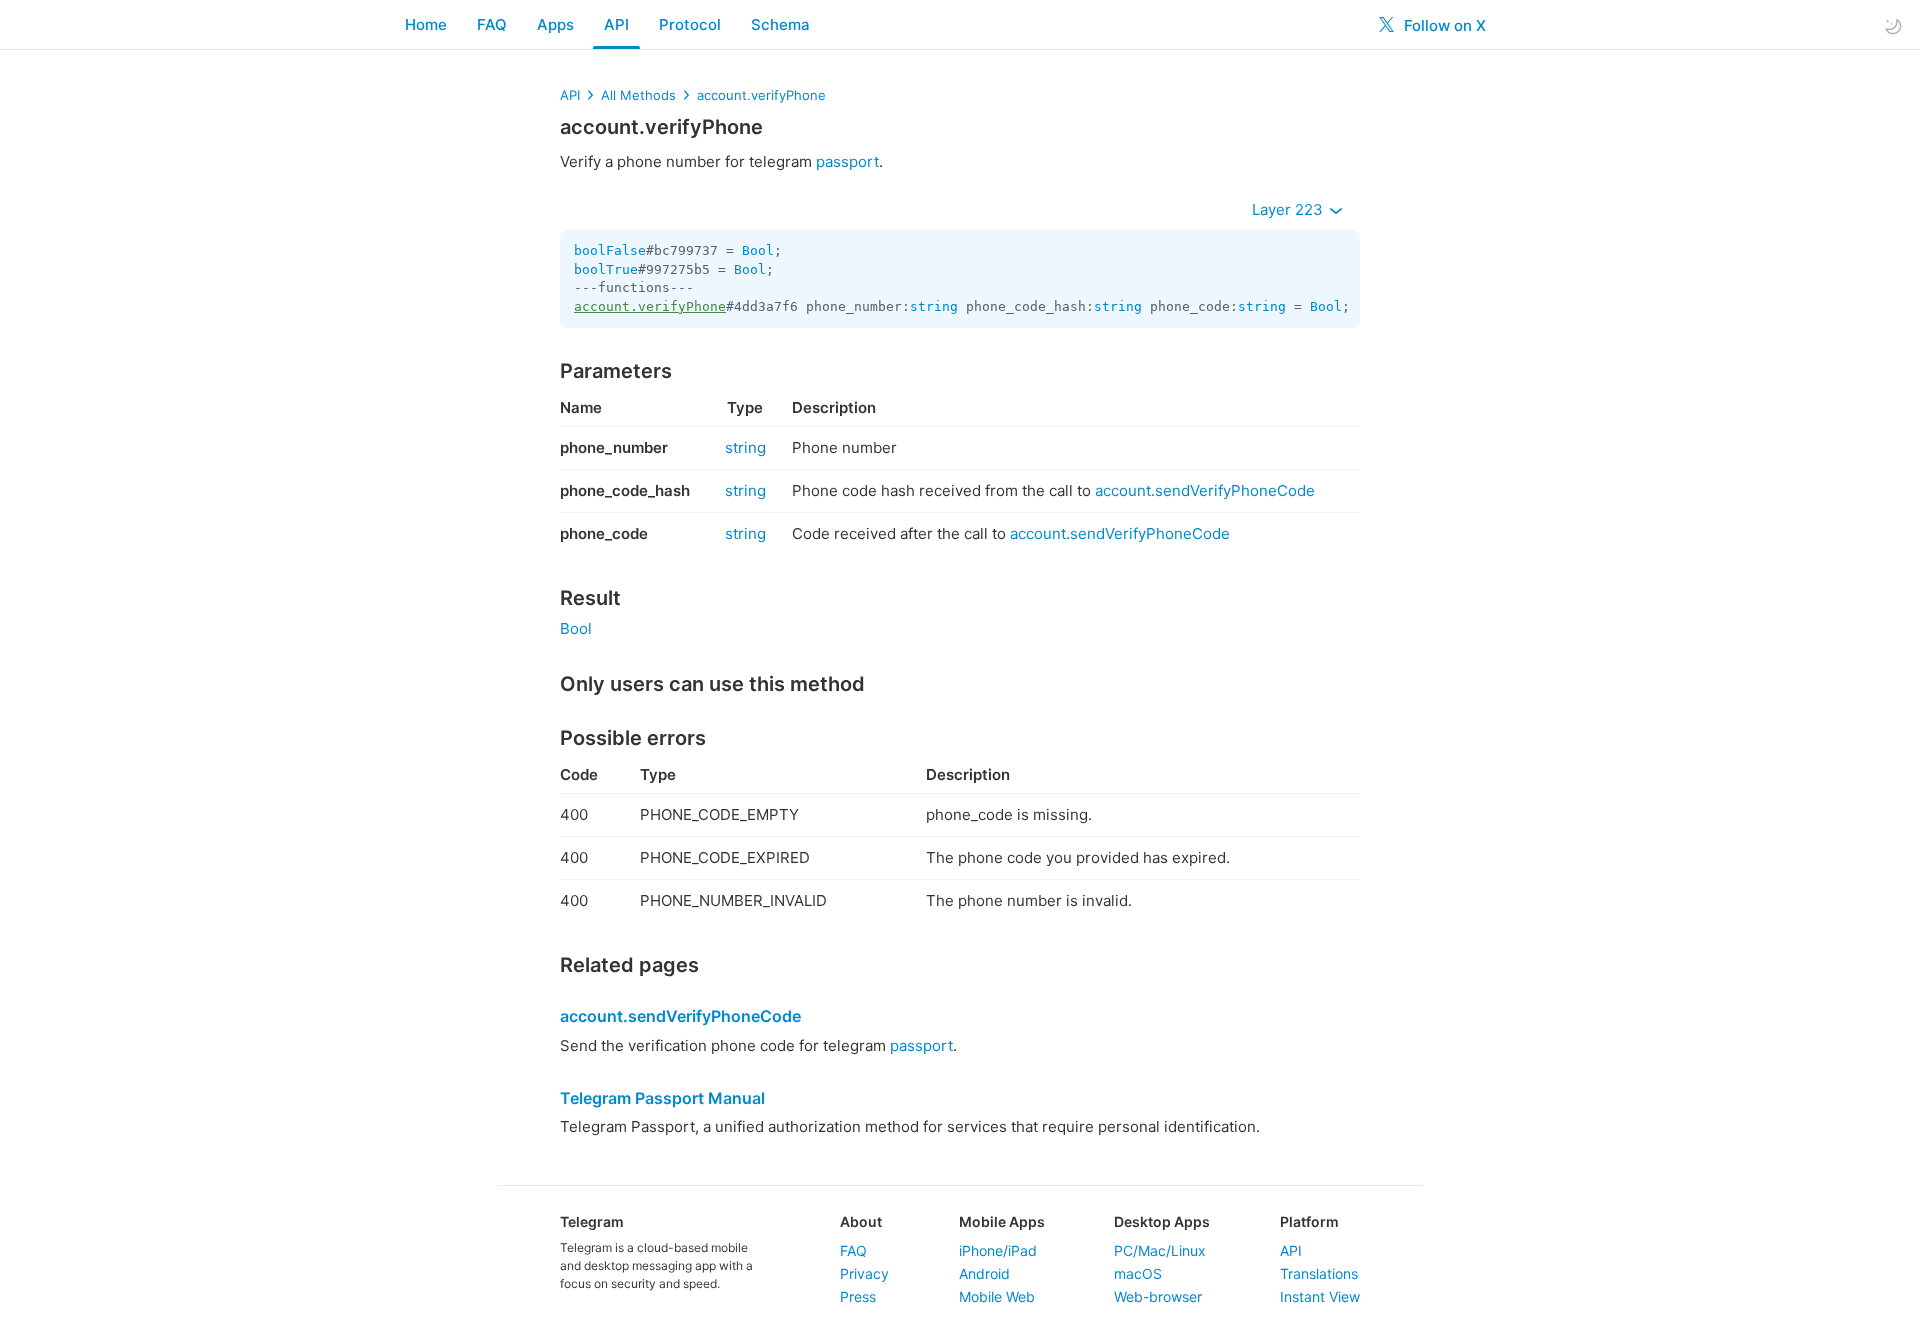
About (861, 1221)
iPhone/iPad (998, 1250)
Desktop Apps (1162, 1221)
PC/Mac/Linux (1160, 1250)
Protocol (690, 24)
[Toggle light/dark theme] (1893, 25)
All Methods (638, 95)
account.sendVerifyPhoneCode (1205, 490)
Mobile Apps (1002, 1221)
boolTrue (606, 269)
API (616, 24)
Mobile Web (997, 1296)
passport (847, 161)
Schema (780, 24)
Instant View (1320, 1296)
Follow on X (1443, 25)
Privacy (864, 1273)
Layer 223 (1289, 209)
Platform (1309, 1221)
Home (426, 24)
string (934, 306)
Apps (555, 24)
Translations (1319, 1273)
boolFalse (610, 250)
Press (858, 1296)
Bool (758, 250)
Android (984, 1273)
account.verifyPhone (761, 95)
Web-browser (1158, 1296)
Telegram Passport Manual (662, 1098)
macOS (1138, 1273)
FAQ (492, 24)
